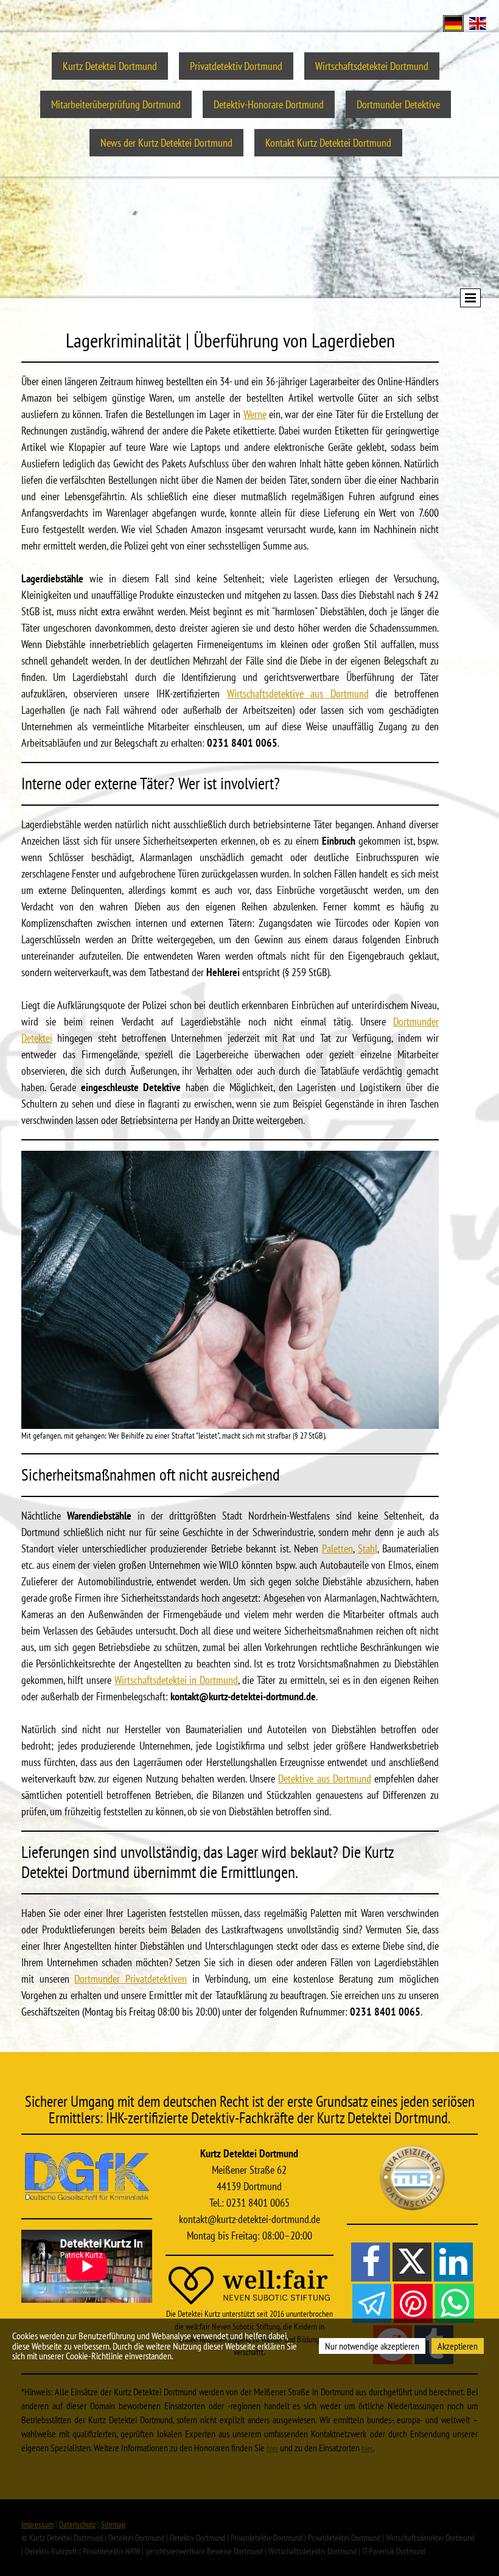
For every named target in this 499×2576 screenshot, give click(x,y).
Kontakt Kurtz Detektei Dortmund (328, 143)
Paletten (337, 1548)
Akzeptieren (458, 2346)
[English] (478, 22)
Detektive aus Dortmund (324, 1778)
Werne (255, 414)
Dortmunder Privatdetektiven (131, 1979)
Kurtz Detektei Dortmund (110, 66)
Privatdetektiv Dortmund (236, 66)
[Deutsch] (453, 22)
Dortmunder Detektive (398, 104)
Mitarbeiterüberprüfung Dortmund (116, 104)
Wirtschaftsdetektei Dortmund (372, 66)
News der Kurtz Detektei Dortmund (166, 143)
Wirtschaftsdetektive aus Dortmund (298, 693)
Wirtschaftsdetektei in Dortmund (176, 1680)
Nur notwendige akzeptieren (372, 2346)
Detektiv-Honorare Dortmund (269, 104)
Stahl (368, 1548)
